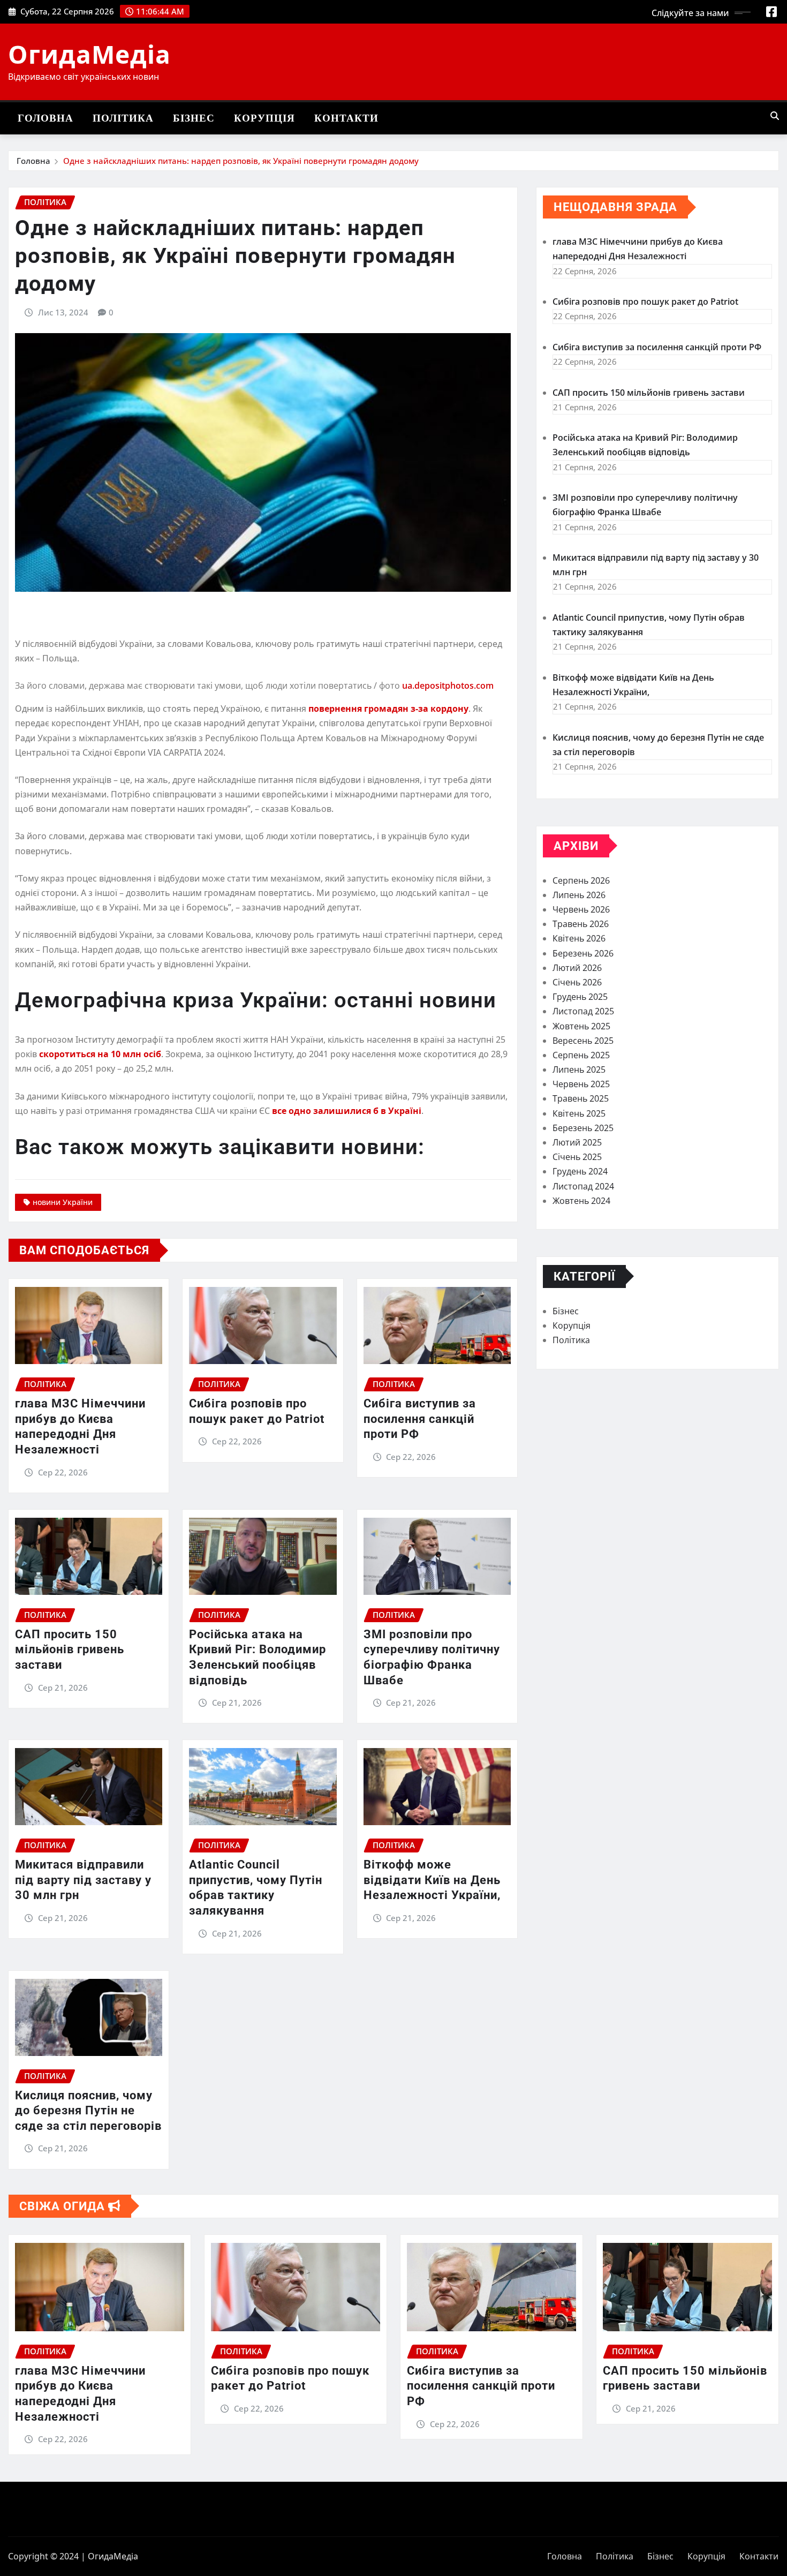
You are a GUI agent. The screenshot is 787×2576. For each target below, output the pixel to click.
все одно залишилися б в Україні (347, 1111)
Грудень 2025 (580, 997)
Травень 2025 (581, 1098)
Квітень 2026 (579, 938)
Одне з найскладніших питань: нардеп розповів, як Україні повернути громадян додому (241, 161)
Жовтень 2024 (581, 1201)
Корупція (264, 118)
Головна (46, 118)
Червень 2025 (581, 1084)
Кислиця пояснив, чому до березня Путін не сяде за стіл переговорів (88, 2111)
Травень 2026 (581, 924)
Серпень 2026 (581, 880)
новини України (63, 1202)
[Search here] (775, 116)
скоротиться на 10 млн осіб (99, 1054)
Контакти (346, 118)
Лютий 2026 (577, 968)
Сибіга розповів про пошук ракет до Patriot (645, 302)
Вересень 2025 (583, 1041)
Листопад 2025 (583, 1011)
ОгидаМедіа (89, 54)
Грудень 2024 (580, 1171)
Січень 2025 (577, 1157)
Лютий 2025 (577, 1142)
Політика (123, 118)
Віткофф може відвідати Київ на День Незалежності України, (432, 1880)
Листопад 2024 (583, 1186)
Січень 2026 (577, 982)
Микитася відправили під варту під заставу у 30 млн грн (83, 1880)
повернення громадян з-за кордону (388, 709)
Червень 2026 (581, 909)
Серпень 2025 (581, 1055)
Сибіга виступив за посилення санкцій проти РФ (420, 1419)
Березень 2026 (583, 953)
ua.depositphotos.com (448, 686)
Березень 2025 (583, 1128)
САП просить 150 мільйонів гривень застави (70, 1649)
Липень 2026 (579, 895)
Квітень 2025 (579, 1113)
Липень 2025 (579, 1069)
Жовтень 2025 (581, 1026)
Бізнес (194, 118)
